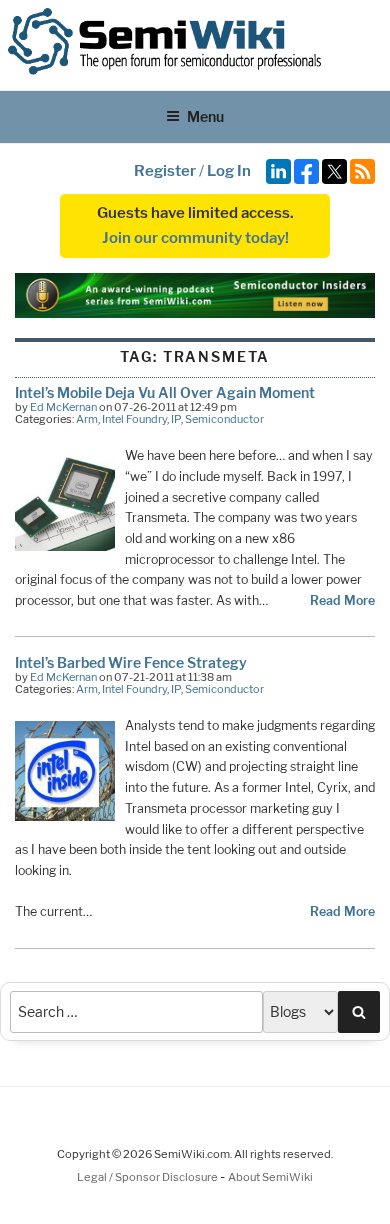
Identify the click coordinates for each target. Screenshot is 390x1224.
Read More (342, 600)
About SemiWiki (270, 1177)
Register (165, 171)
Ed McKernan (63, 407)
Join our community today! (195, 238)
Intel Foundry (134, 419)
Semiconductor (224, 419)
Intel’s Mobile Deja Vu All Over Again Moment (165, 392)
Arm (87, 419)
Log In (229, 171)
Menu (205, 116)
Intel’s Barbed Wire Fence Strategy (131, 662)
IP (176, 419)
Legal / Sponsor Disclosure (148, 1177)
